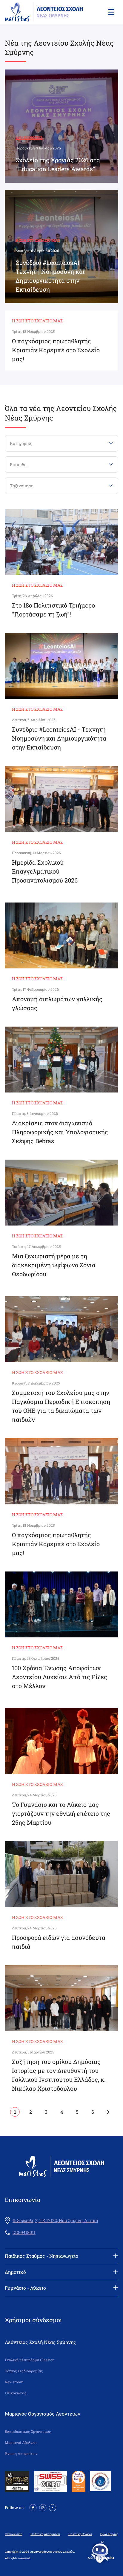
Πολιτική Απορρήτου (45, 2534)
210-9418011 (24, 2232)
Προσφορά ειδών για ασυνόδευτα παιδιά (59, 1942)
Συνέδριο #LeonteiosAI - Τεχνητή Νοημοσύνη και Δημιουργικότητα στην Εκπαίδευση (50, 276)
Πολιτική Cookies (80, 2534)
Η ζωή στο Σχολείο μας (38, 240)
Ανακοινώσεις (29, 137)
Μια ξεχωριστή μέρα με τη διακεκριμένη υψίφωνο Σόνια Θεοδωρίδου (54, 1265)
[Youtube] (53, 2507)
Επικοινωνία (16, 2393)
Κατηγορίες (21, 443)
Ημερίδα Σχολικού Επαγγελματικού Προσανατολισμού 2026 (45, 871)
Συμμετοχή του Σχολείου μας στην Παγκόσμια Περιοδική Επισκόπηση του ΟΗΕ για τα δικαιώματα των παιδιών (61, 1406)
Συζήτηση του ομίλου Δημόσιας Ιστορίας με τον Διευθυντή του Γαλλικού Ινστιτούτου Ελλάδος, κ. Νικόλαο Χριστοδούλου (59, 2075)
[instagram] (43, 2507)
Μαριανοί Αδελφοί (21, 2443)
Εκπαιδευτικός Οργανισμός (28, 2431)
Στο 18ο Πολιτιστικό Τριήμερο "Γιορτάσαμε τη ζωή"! (53, 610)
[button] (110, 12)
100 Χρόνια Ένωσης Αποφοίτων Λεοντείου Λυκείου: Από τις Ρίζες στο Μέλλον (60, 1677)
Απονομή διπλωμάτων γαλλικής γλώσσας (57, 1003)
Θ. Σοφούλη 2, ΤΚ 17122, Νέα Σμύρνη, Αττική (55, 2220)
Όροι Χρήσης (109, 2534)
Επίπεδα (18, 465)
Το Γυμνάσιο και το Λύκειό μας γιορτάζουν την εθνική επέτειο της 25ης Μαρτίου (61, 1813)
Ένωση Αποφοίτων (21, 2454)
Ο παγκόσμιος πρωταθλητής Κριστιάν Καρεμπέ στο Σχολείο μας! (56, 350)
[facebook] (33, 2507)
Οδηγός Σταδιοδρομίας (24, 2371)
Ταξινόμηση (22, 486)
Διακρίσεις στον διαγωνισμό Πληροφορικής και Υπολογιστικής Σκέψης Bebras (60, 1132)
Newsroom (14, 2382)
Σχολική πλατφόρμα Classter (29, 2360)
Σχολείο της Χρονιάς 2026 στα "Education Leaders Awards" (58, 164)
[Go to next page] (108, 2112)
